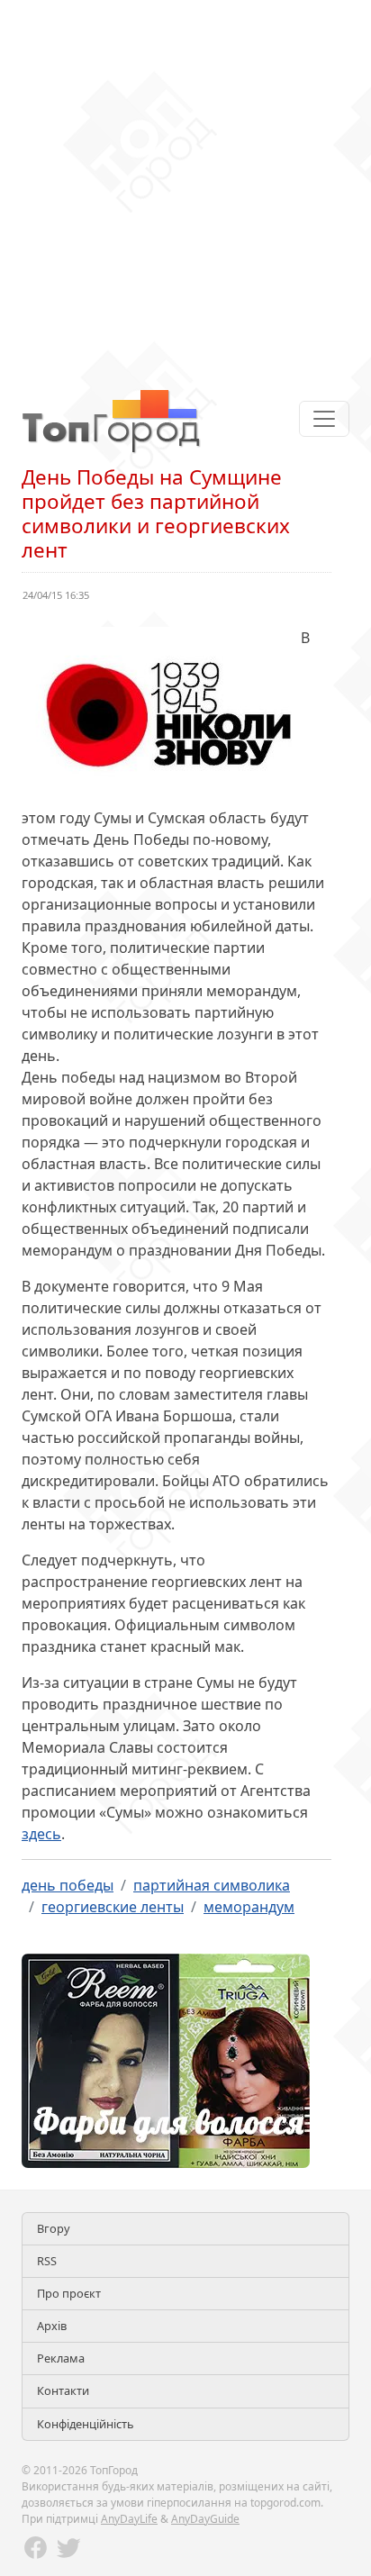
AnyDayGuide (205, 2519)
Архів (52, 2326)
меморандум (249, 1907)
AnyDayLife (129, 2519)
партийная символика (212, 1885)
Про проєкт (69, 2293)
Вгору (54, 2228)
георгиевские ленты (113, 1907)
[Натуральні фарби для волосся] (166, 2059)
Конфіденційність (86, 2424)
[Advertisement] (185, 186)
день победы (68, 1885)
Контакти (63, 2390)
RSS (47, 2261)
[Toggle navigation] (324, 419)
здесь (41, 1834)
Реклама (61, 2358)
